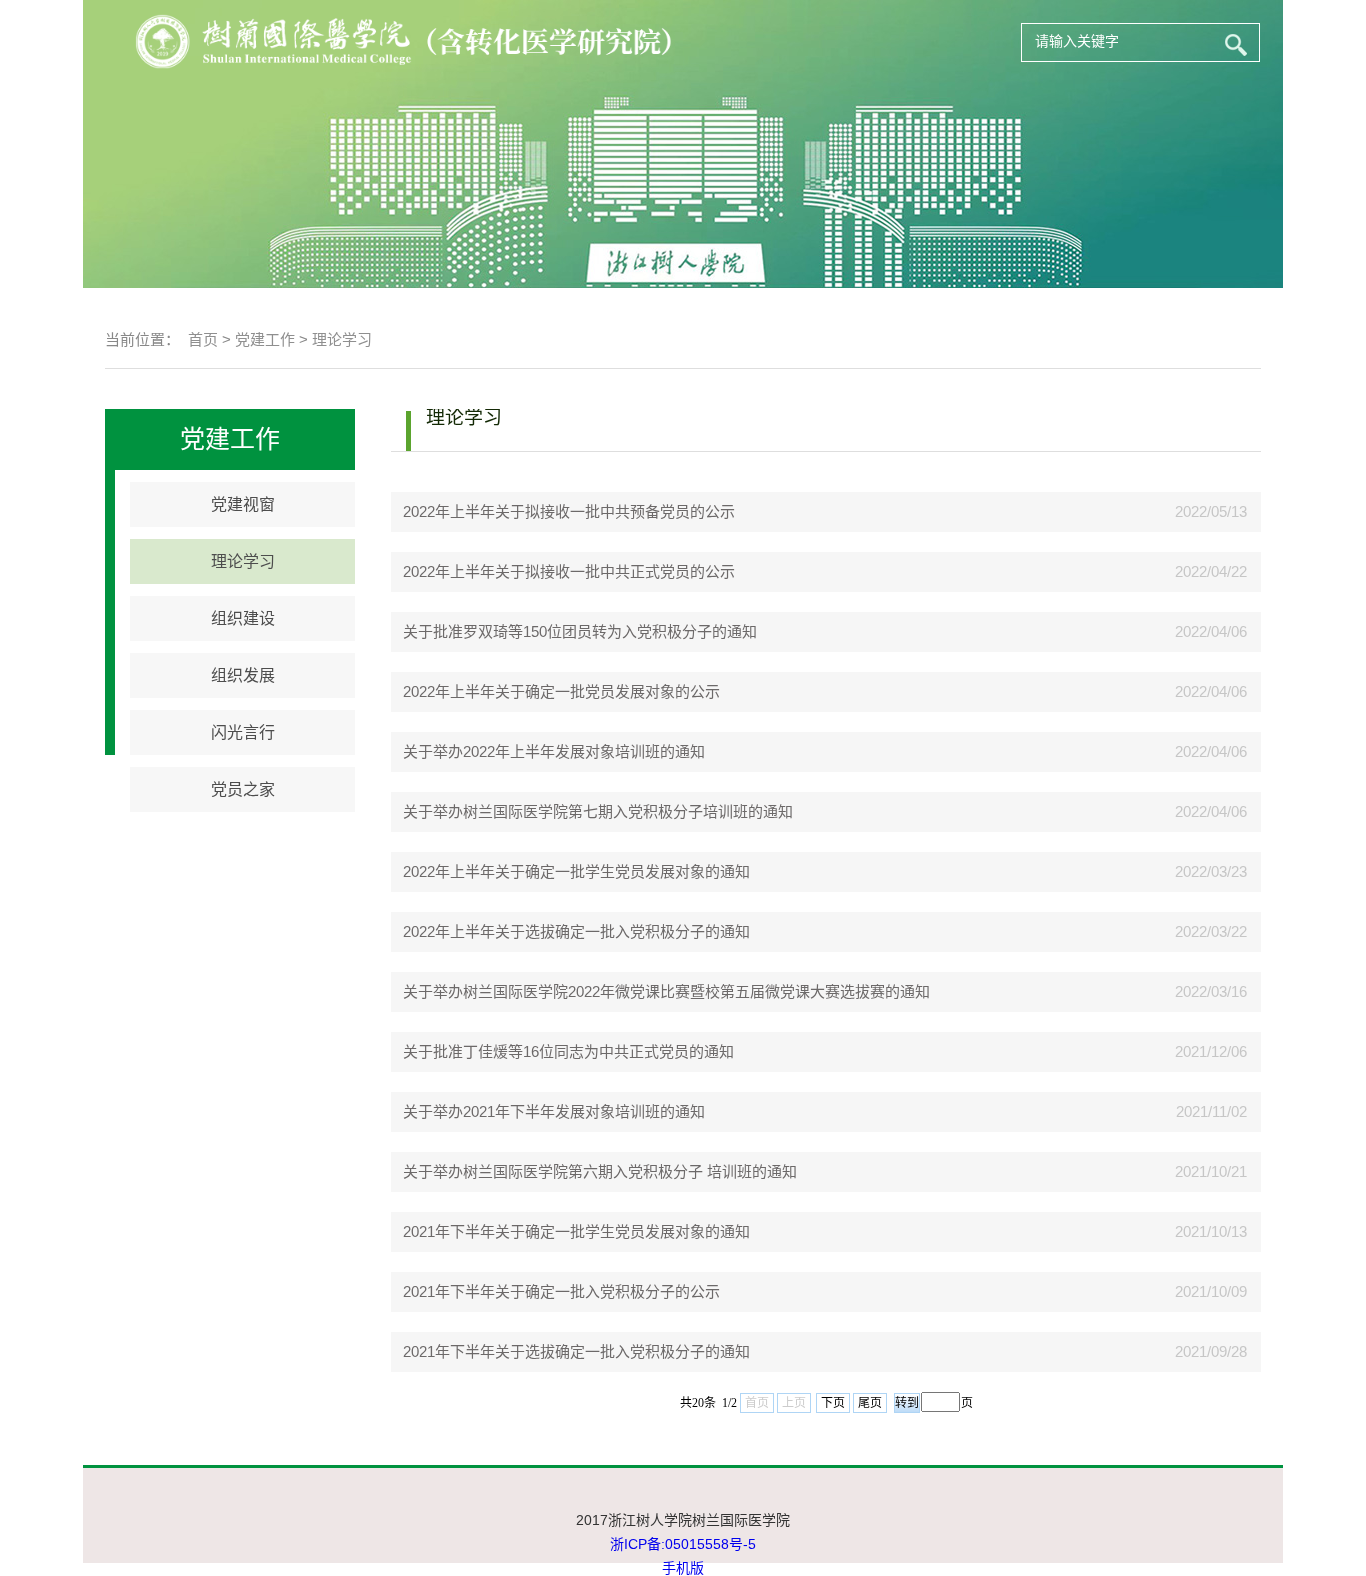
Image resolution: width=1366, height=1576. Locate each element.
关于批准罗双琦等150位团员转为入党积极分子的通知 (574, 631)
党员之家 (243, 789)
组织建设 (243, 618)
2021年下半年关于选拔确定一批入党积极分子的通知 (570, 1351)
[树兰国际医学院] (466, 41)
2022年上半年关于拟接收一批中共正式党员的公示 (563, 571)
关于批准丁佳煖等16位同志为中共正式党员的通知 (562, 1051)
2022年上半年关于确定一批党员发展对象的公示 (555, 691)
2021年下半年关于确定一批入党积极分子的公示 (555, 1291)
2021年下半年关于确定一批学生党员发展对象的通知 (570, 1231)
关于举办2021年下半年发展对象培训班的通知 (548, 1111)
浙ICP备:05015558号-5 (683, 1544)
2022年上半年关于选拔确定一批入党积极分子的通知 (570, 931)
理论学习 (342, 339)
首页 (203, 339)
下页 (833, 1403)
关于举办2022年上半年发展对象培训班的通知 (548, 751)
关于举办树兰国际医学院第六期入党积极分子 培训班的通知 (594, 1171)
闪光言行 (243, 732)
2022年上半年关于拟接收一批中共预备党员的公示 (563, 511)
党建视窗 (243, 504)
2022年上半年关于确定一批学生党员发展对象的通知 (570, 871)
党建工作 (265, 339)
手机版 (683, 1568)
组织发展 (243, 675)
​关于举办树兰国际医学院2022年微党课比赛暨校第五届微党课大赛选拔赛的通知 (660, 991)
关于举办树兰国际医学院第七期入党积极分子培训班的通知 (592, 811)
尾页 (870, 1403)
